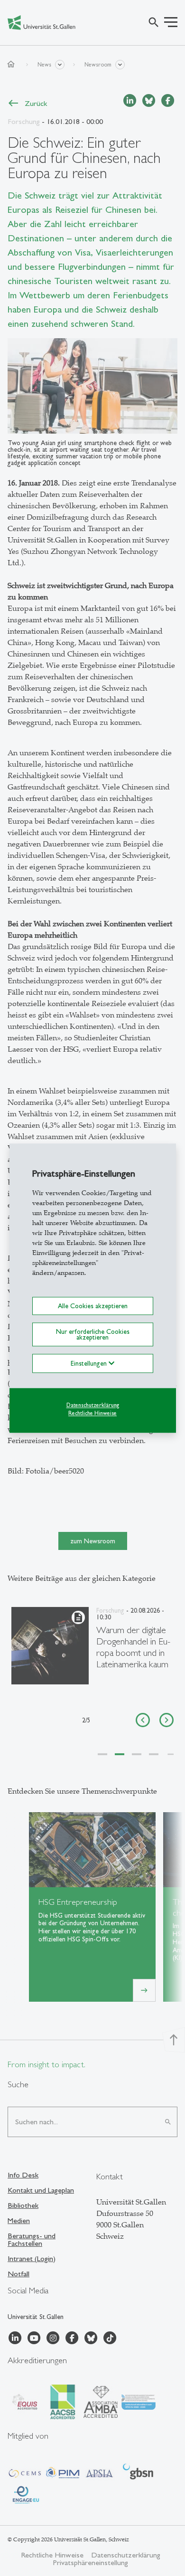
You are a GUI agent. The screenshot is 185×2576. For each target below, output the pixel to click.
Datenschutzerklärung (93, 1406)
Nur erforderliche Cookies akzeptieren (93, 1334)
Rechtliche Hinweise (92, 1413)
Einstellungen (90, 1364)
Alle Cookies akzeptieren (93, 1306)
